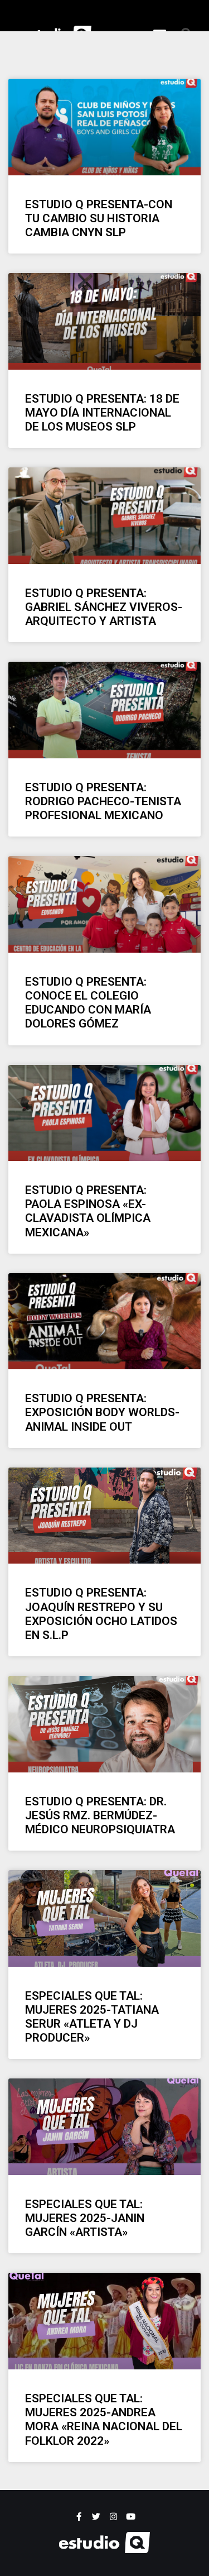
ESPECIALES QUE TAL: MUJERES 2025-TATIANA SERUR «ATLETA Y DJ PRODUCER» (92, 2017)
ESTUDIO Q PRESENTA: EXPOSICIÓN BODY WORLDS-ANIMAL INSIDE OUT (102, 1412)
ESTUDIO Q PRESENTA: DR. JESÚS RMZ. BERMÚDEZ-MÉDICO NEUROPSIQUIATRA (100, 1815)
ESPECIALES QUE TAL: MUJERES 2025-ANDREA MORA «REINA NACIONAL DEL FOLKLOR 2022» (104, 2420)
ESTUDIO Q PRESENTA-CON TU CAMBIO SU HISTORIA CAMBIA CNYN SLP (99, 218)
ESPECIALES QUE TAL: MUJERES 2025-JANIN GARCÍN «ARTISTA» (85, 2218)
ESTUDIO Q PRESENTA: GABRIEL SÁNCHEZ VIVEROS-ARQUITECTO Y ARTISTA (104, 607)
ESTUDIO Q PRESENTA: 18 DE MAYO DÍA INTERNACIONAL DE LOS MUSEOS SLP (102, 413)
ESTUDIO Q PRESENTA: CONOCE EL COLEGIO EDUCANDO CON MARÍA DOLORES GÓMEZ (88, 1003)
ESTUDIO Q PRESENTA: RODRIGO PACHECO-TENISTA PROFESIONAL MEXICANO (103, 801)
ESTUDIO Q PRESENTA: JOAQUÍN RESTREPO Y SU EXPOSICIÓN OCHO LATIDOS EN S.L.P (101, 1614)
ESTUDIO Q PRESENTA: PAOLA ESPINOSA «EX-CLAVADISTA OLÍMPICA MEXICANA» (88, 1211)
